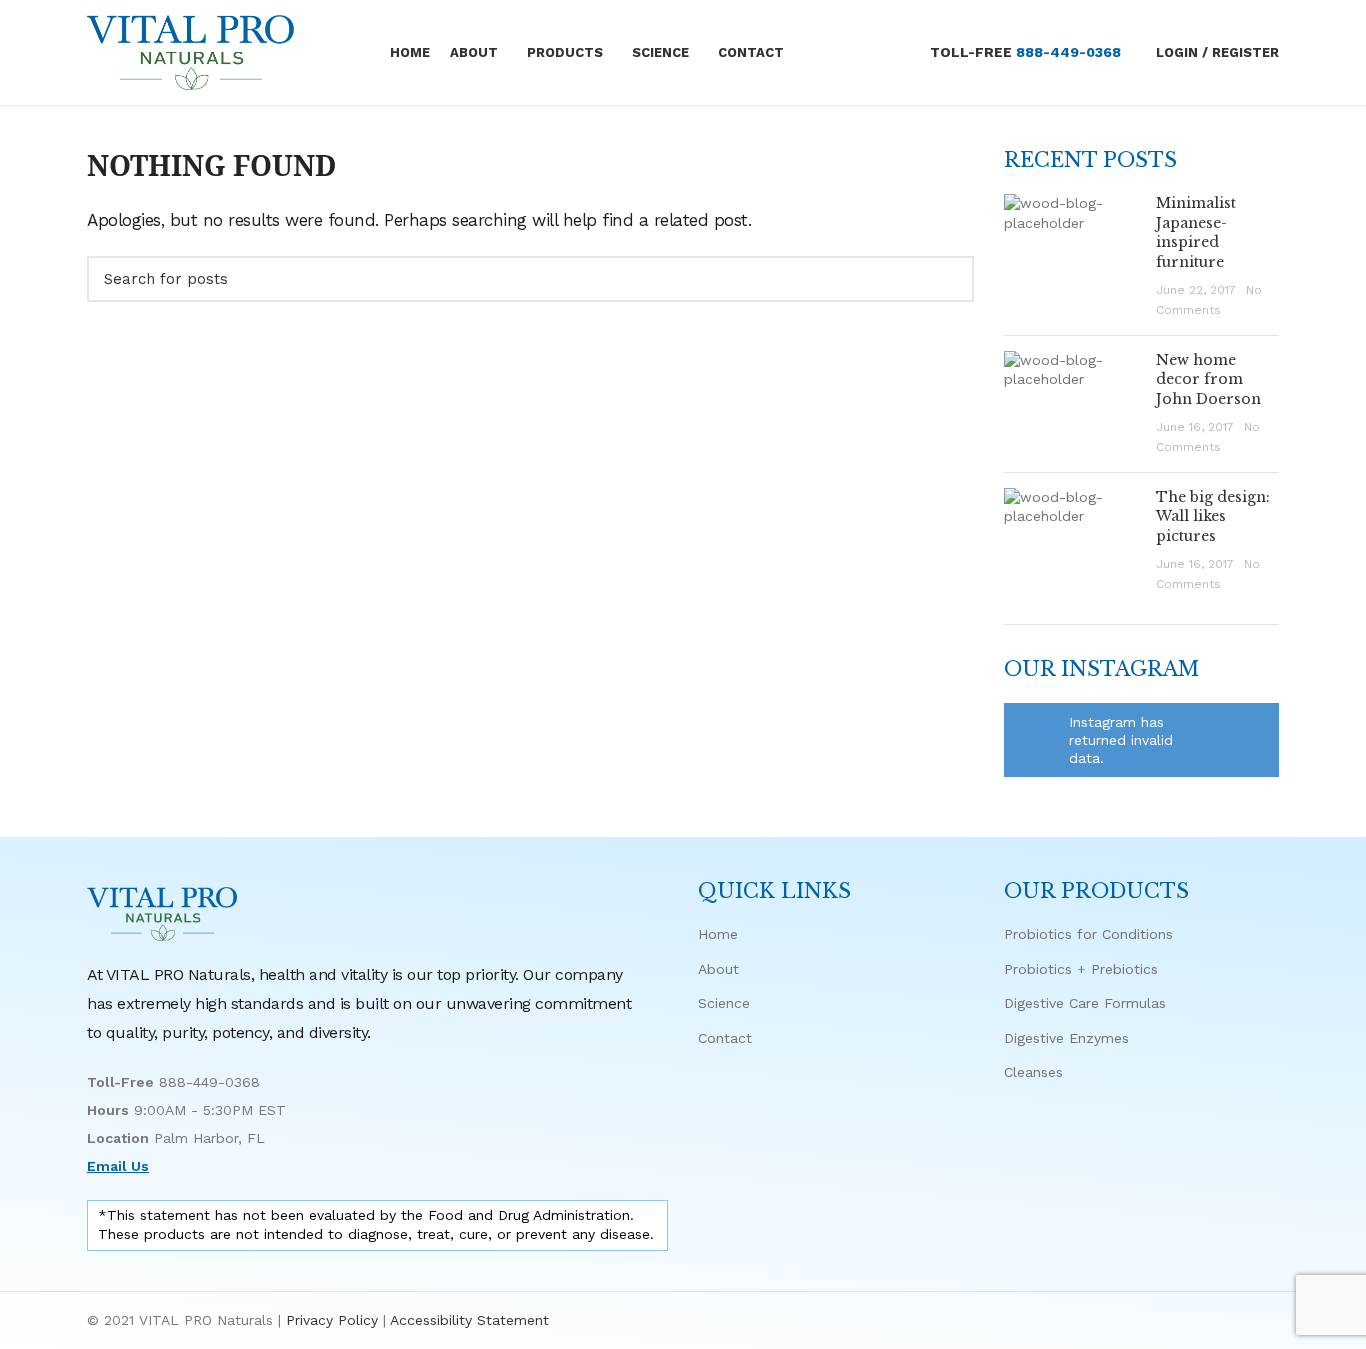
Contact (725, 1038)
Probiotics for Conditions (1088, 934)
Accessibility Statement (469, 1320)
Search (947, 279)
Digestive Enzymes (1066, 1038)
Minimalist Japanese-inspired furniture (1196, 232)
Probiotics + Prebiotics (1081, 969)
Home (718, 934)
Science (724, 1003)
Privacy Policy (332, 1320)
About (718, 969)
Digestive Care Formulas (1085, 1003)
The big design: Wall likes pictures (1213, 516)
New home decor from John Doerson (1208, 379)
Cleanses (1033, 1072)
